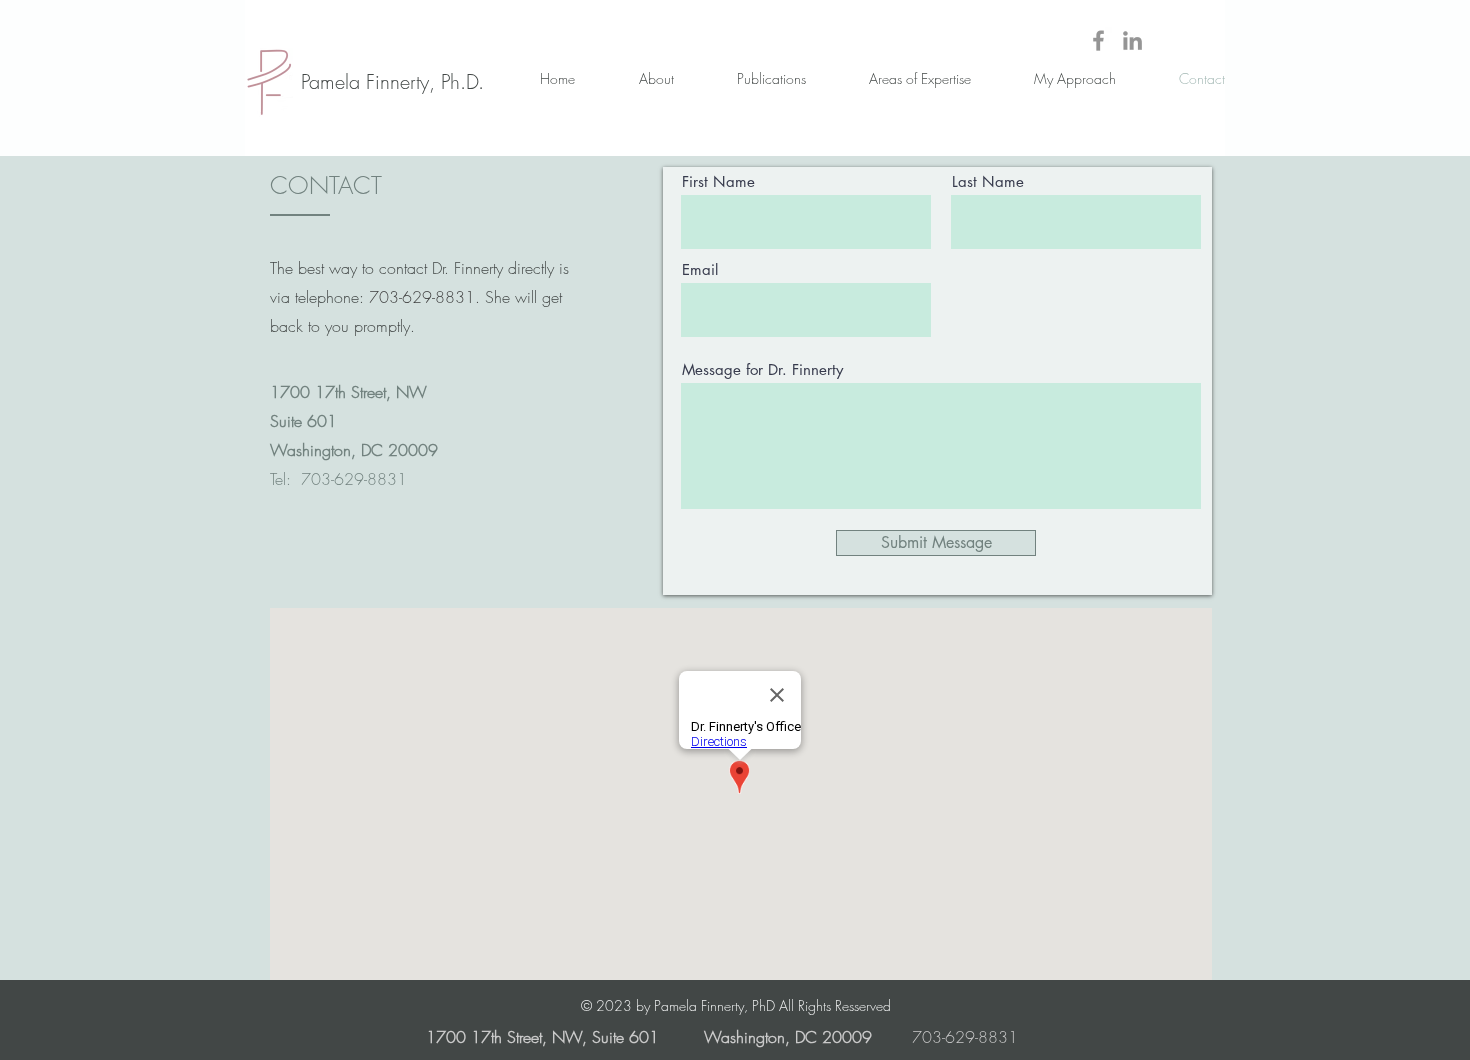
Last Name (988, 181)
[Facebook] (1098, 40)
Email (700, 269)
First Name (718, 181)
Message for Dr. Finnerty (762, 369)
